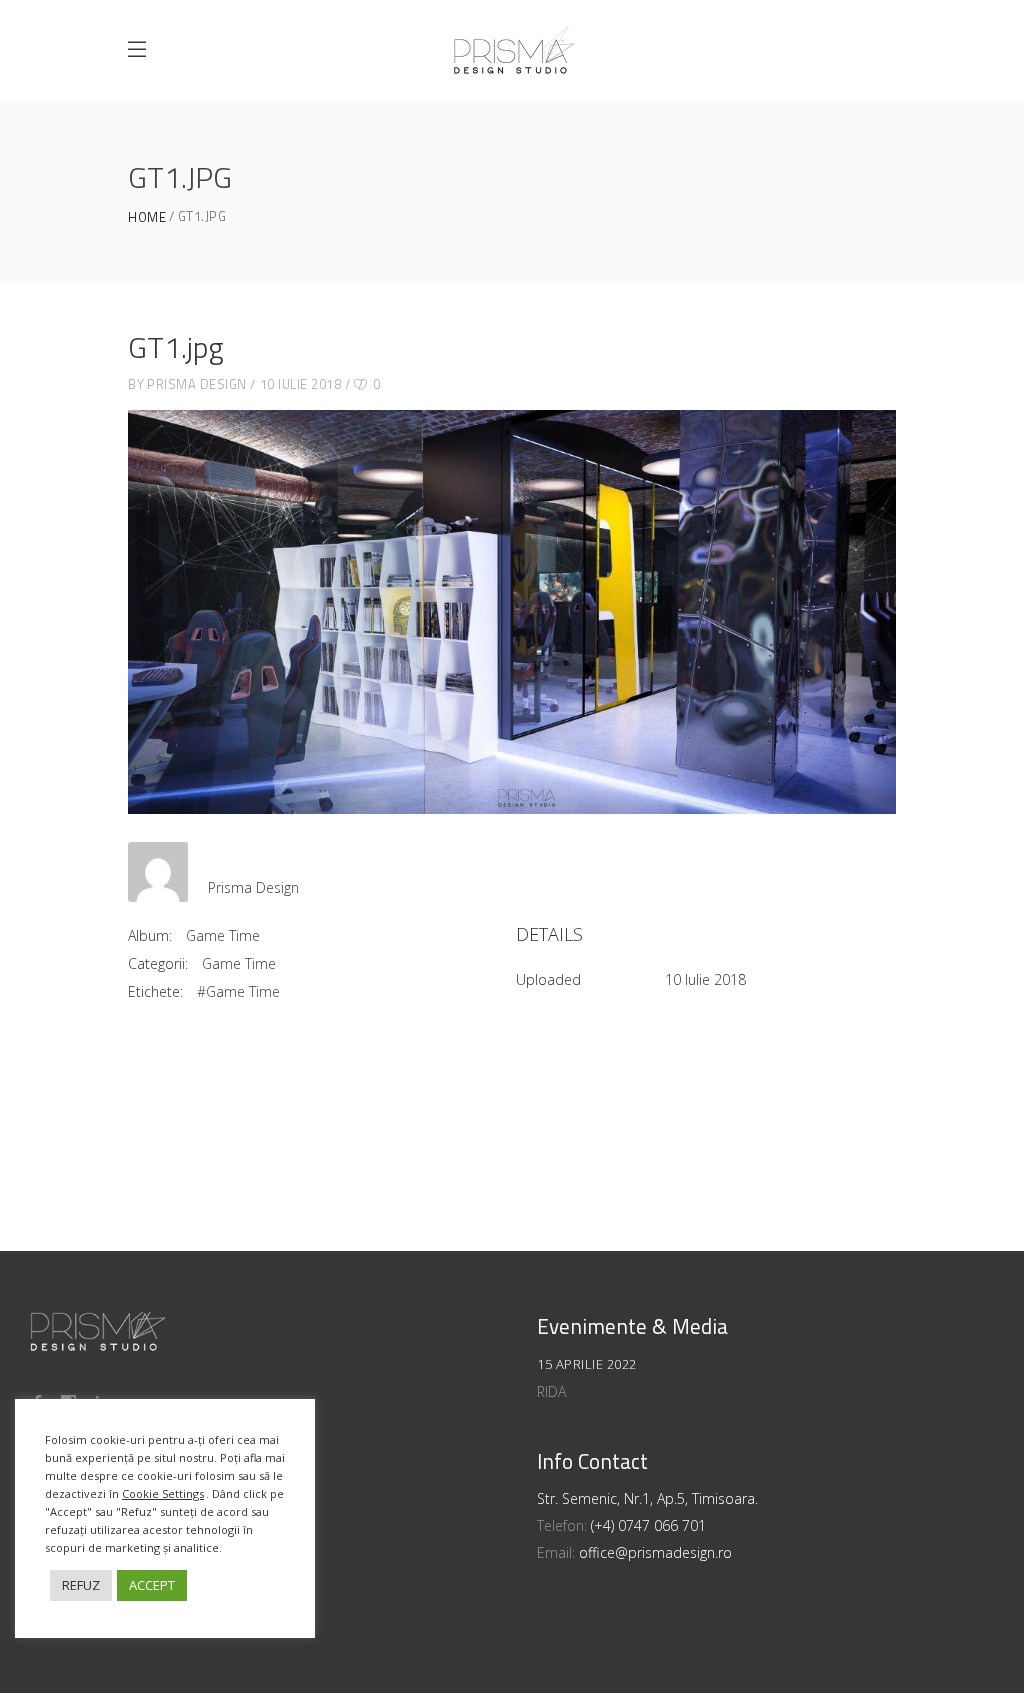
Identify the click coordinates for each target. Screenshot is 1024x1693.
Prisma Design (197, 384)
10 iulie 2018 (301, 384)
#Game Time (238, 991)
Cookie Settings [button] (163, 1493)
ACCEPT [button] (152, 1585)
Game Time (223, 935)
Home (147, 217)
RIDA (551, 1391)
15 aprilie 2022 (587, 1364)
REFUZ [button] (81, 1585)
